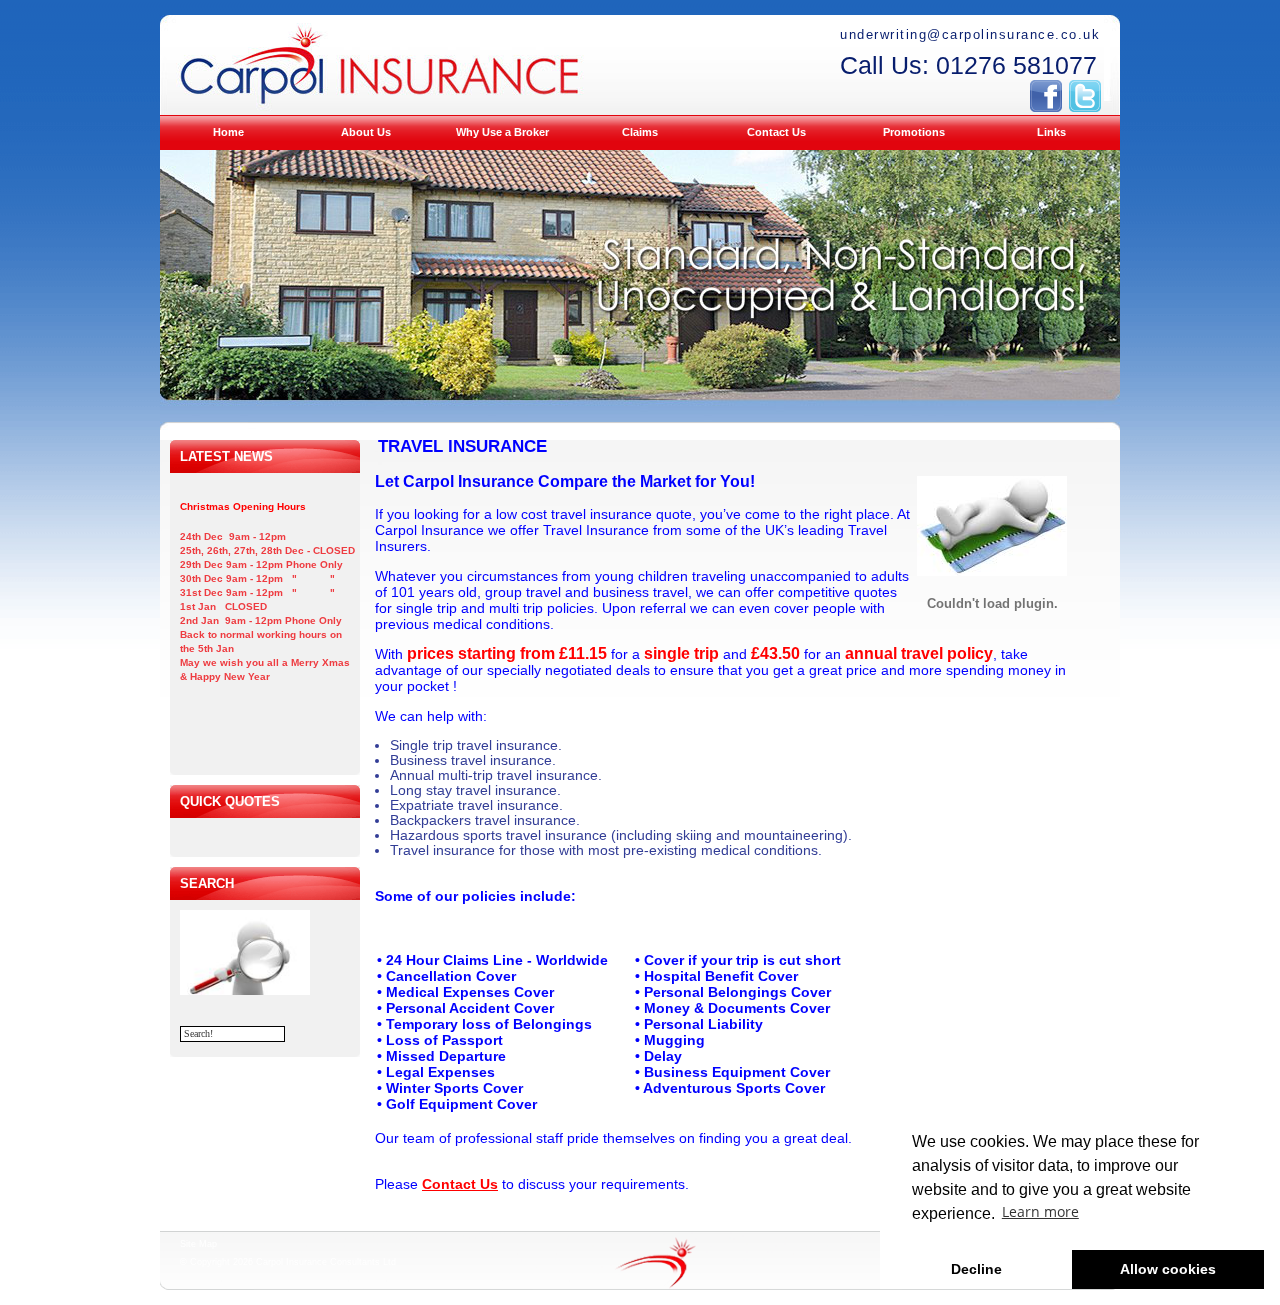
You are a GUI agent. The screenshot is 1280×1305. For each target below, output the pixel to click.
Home (228, 132)
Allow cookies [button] (1168, 1269)
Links (1051, 132)
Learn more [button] (1040, 1211)
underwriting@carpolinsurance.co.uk (970, 34)
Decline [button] (976, 1269)
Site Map (198, 1244)
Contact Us (776, 132)
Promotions (914, 132)
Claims (640, 132)
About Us (366, 132)
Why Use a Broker (502, 132)
